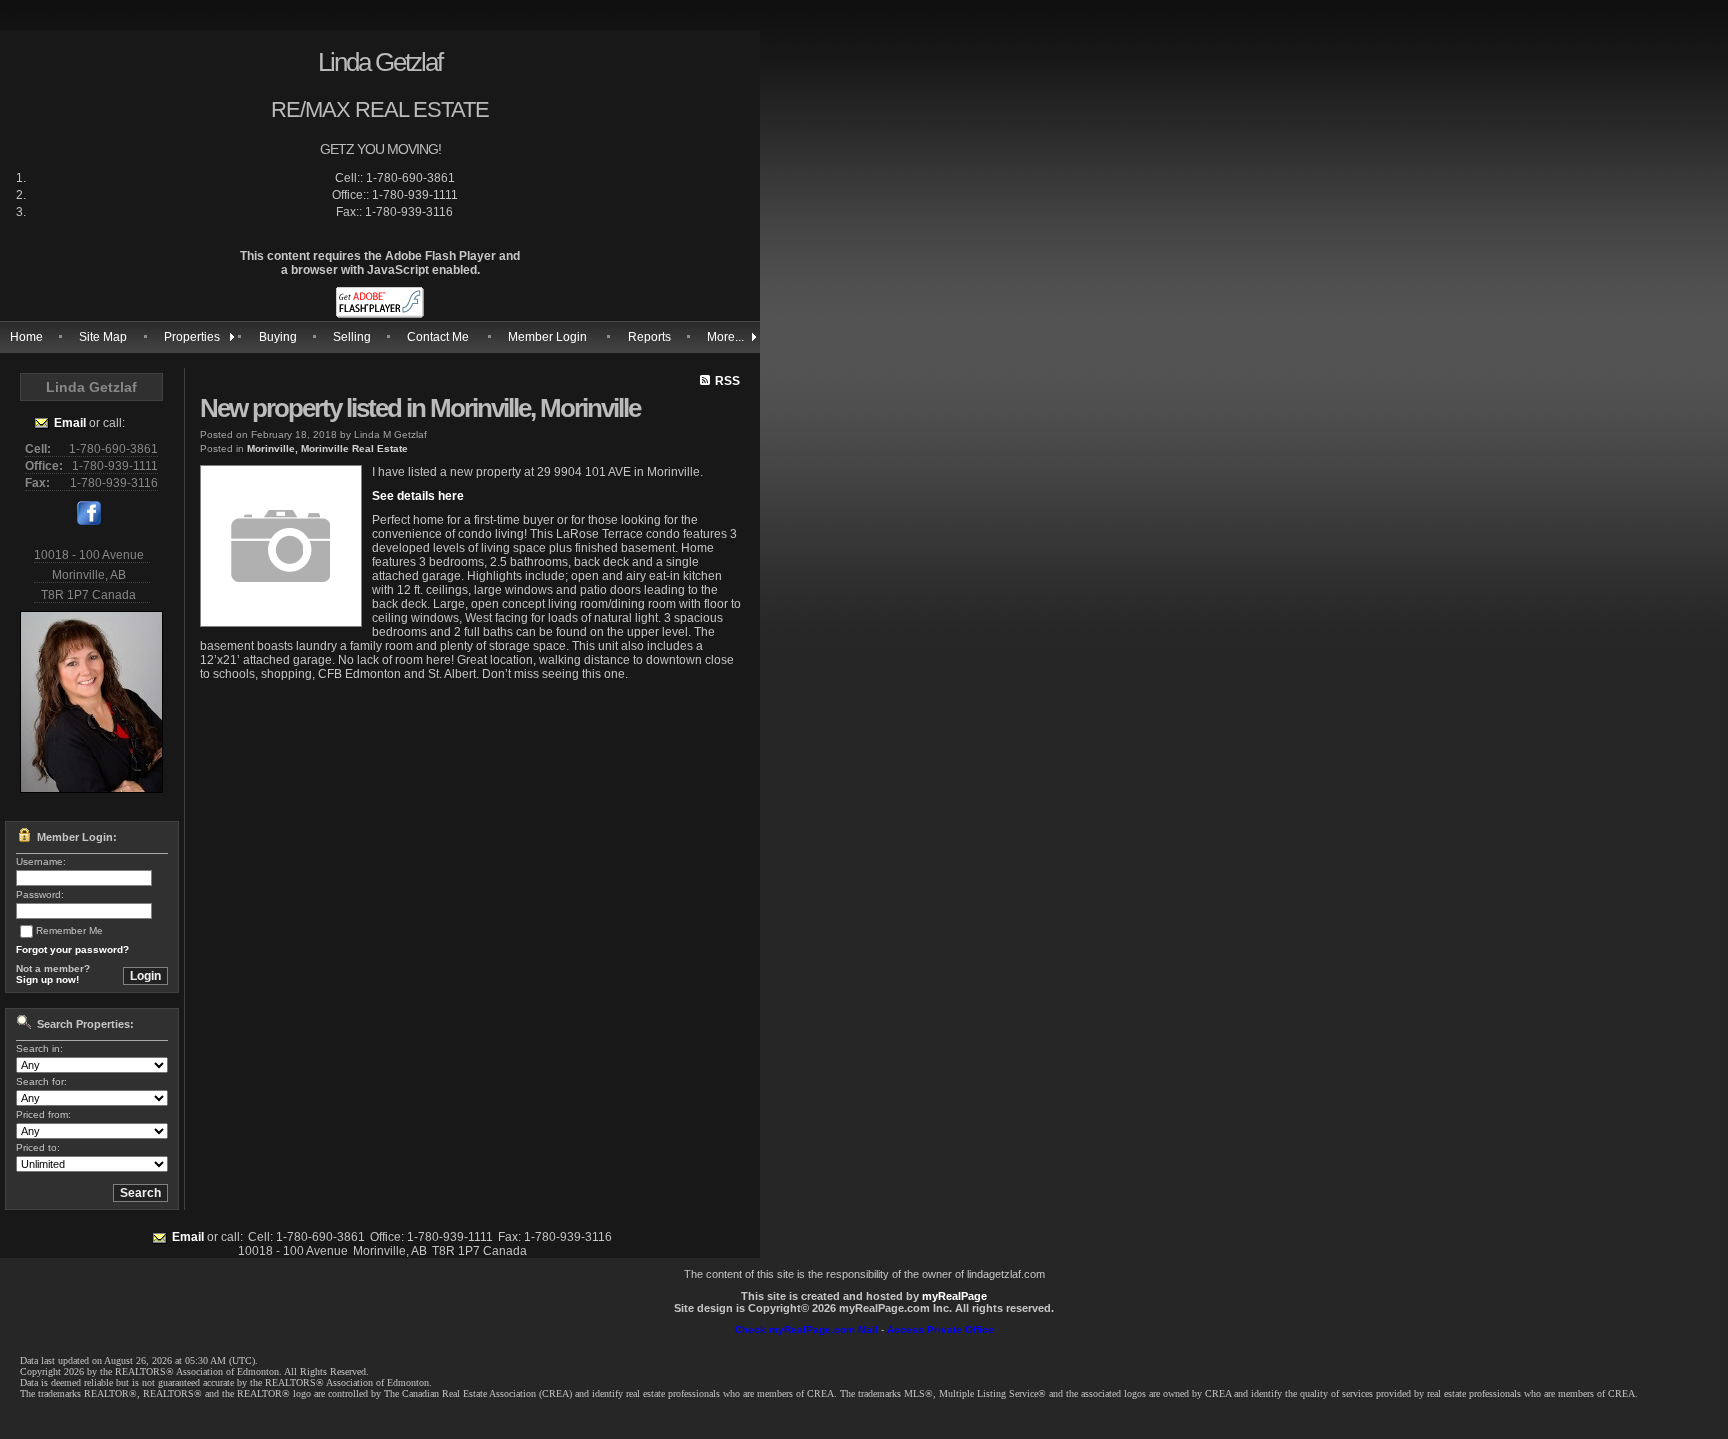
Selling (352, 337)
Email (70, 423)
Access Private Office (940, 1329)
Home (26, 337)
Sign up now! (47, 979)
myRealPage (954, 1296)
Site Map (103, 337)
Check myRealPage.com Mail (806, 1329)
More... (725, 337)
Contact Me (438, 337)
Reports (649, 337)
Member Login (547, 337)
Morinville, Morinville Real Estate (327, 448)
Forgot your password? (72, 949)
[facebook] (89, 521)
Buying (278, 337)
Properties (192, 337)
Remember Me (69, 930)
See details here (418, 496)
